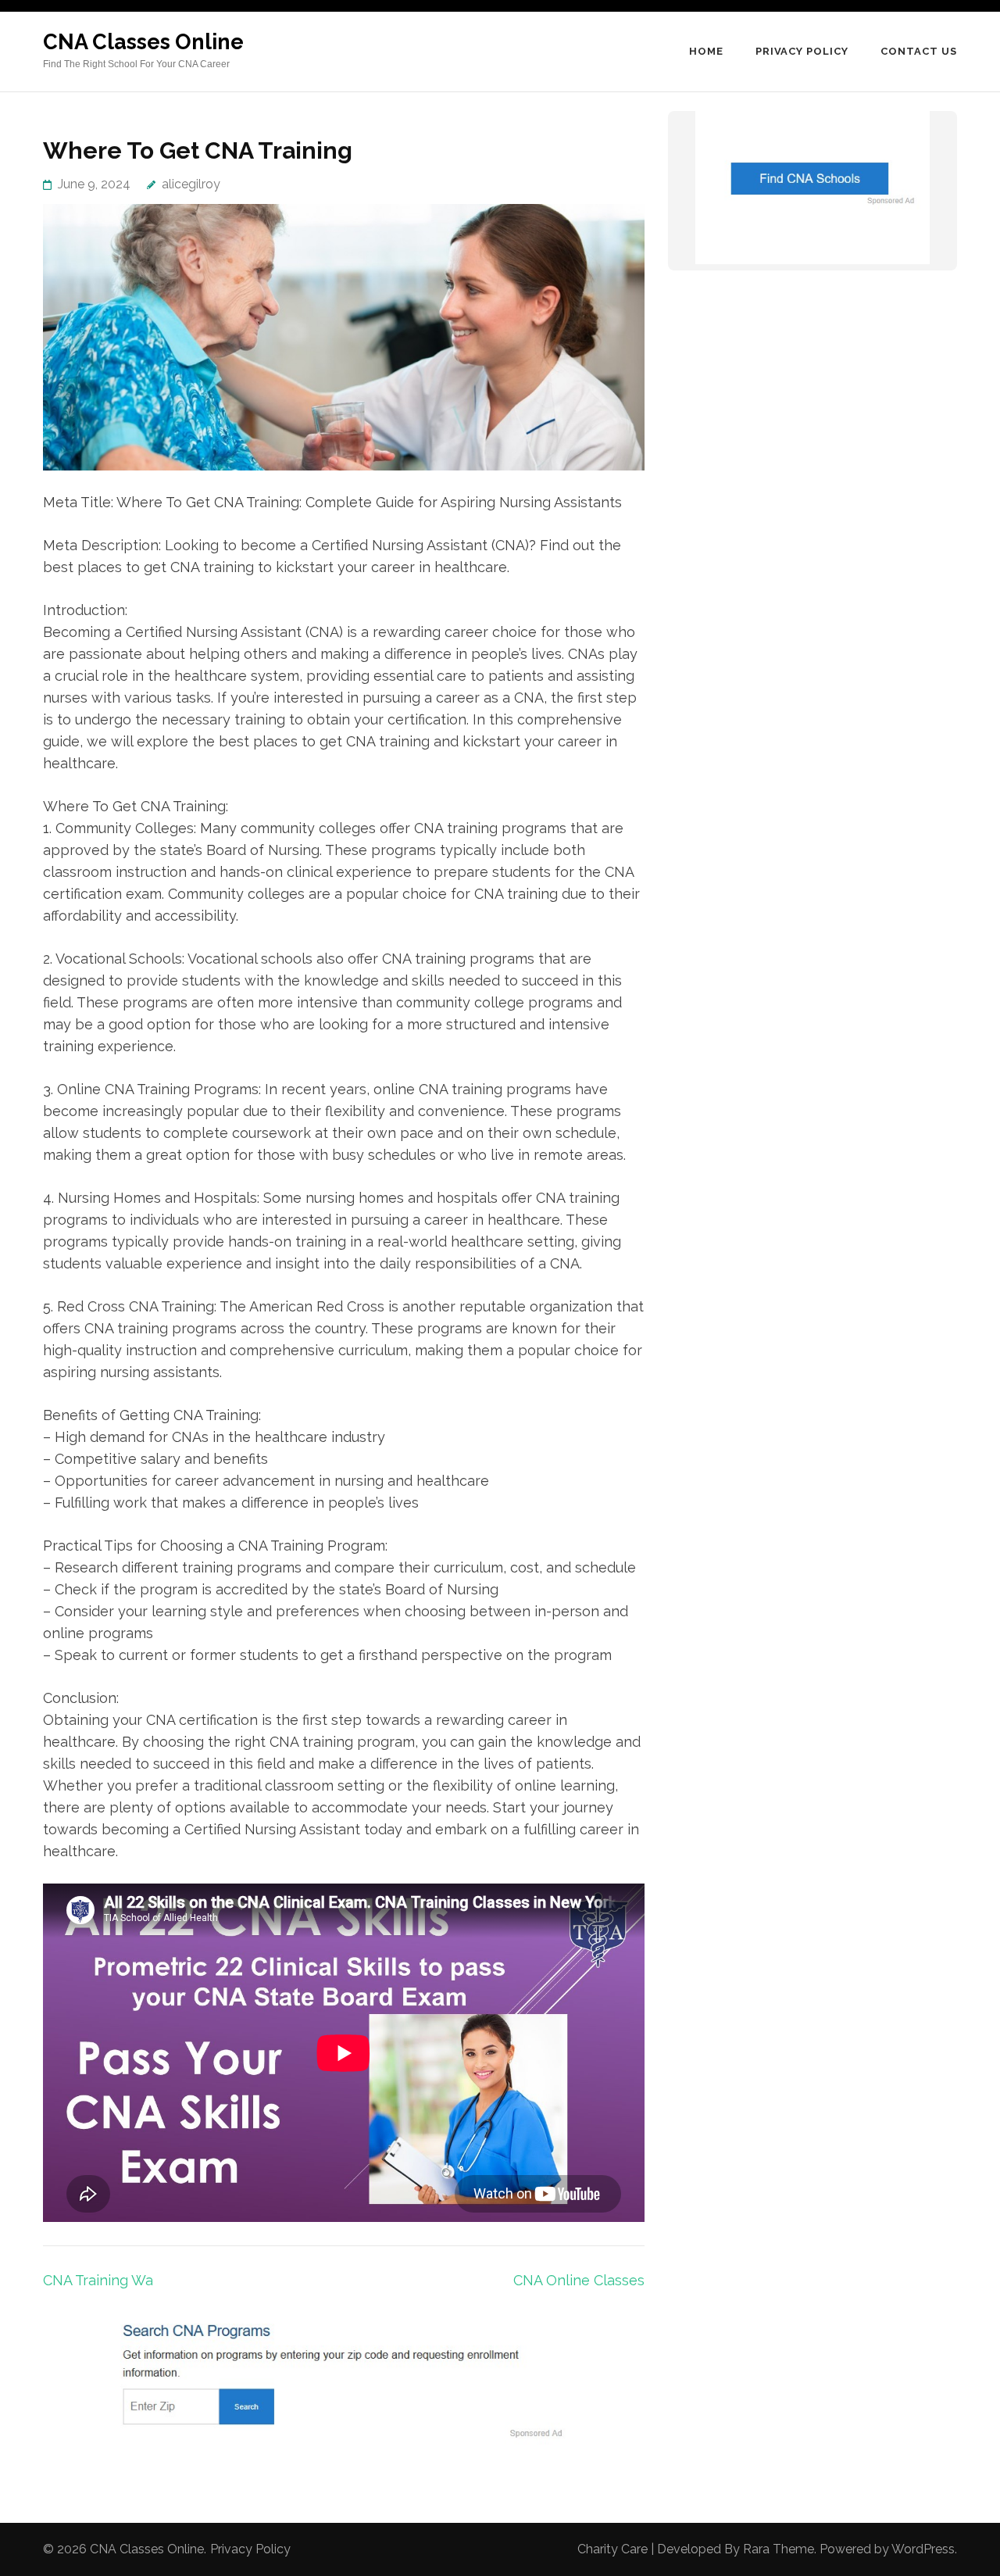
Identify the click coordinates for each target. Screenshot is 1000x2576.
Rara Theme (779, 2549)
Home (706, 51)
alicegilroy (191, 184)
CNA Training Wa (98, 2280)
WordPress (923, 2549)
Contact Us (919, 51)
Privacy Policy (802, 51)
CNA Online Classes (579, 2280)
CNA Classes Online (143, 42)
